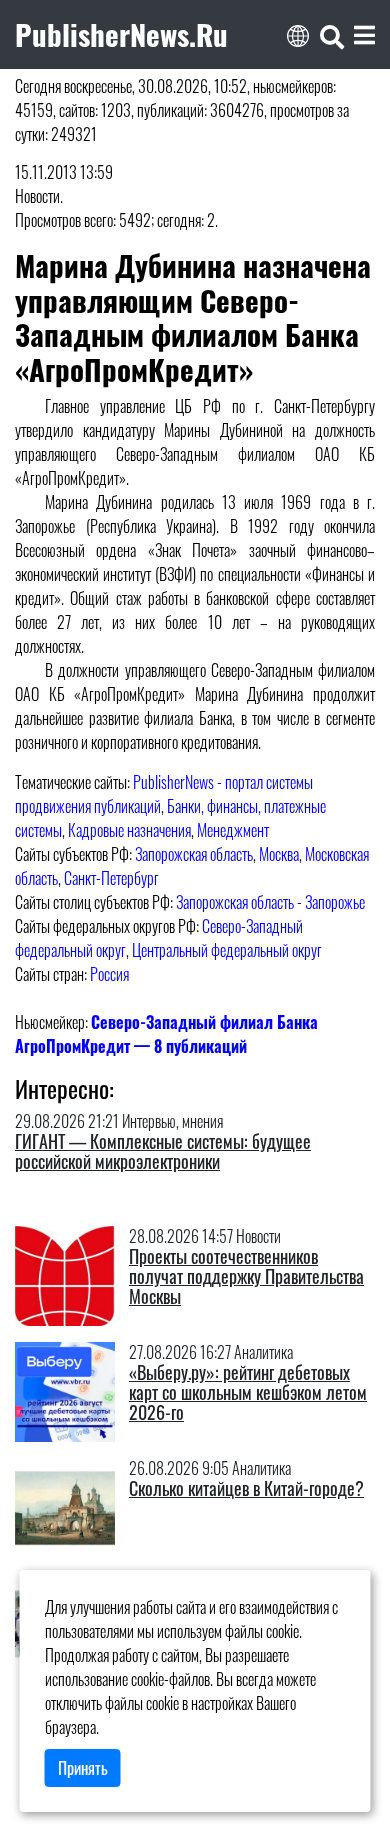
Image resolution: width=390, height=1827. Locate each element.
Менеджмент (233, 830)
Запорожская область (194, 854)
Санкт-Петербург (111, 878)
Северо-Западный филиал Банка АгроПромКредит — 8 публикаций (166, 1034)
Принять (83, 1768)
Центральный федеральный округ (227, 950)
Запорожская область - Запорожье (270, 902)
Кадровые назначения (129, 830)
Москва (279, 854)
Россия (109, 974)
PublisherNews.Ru (121, 34)
